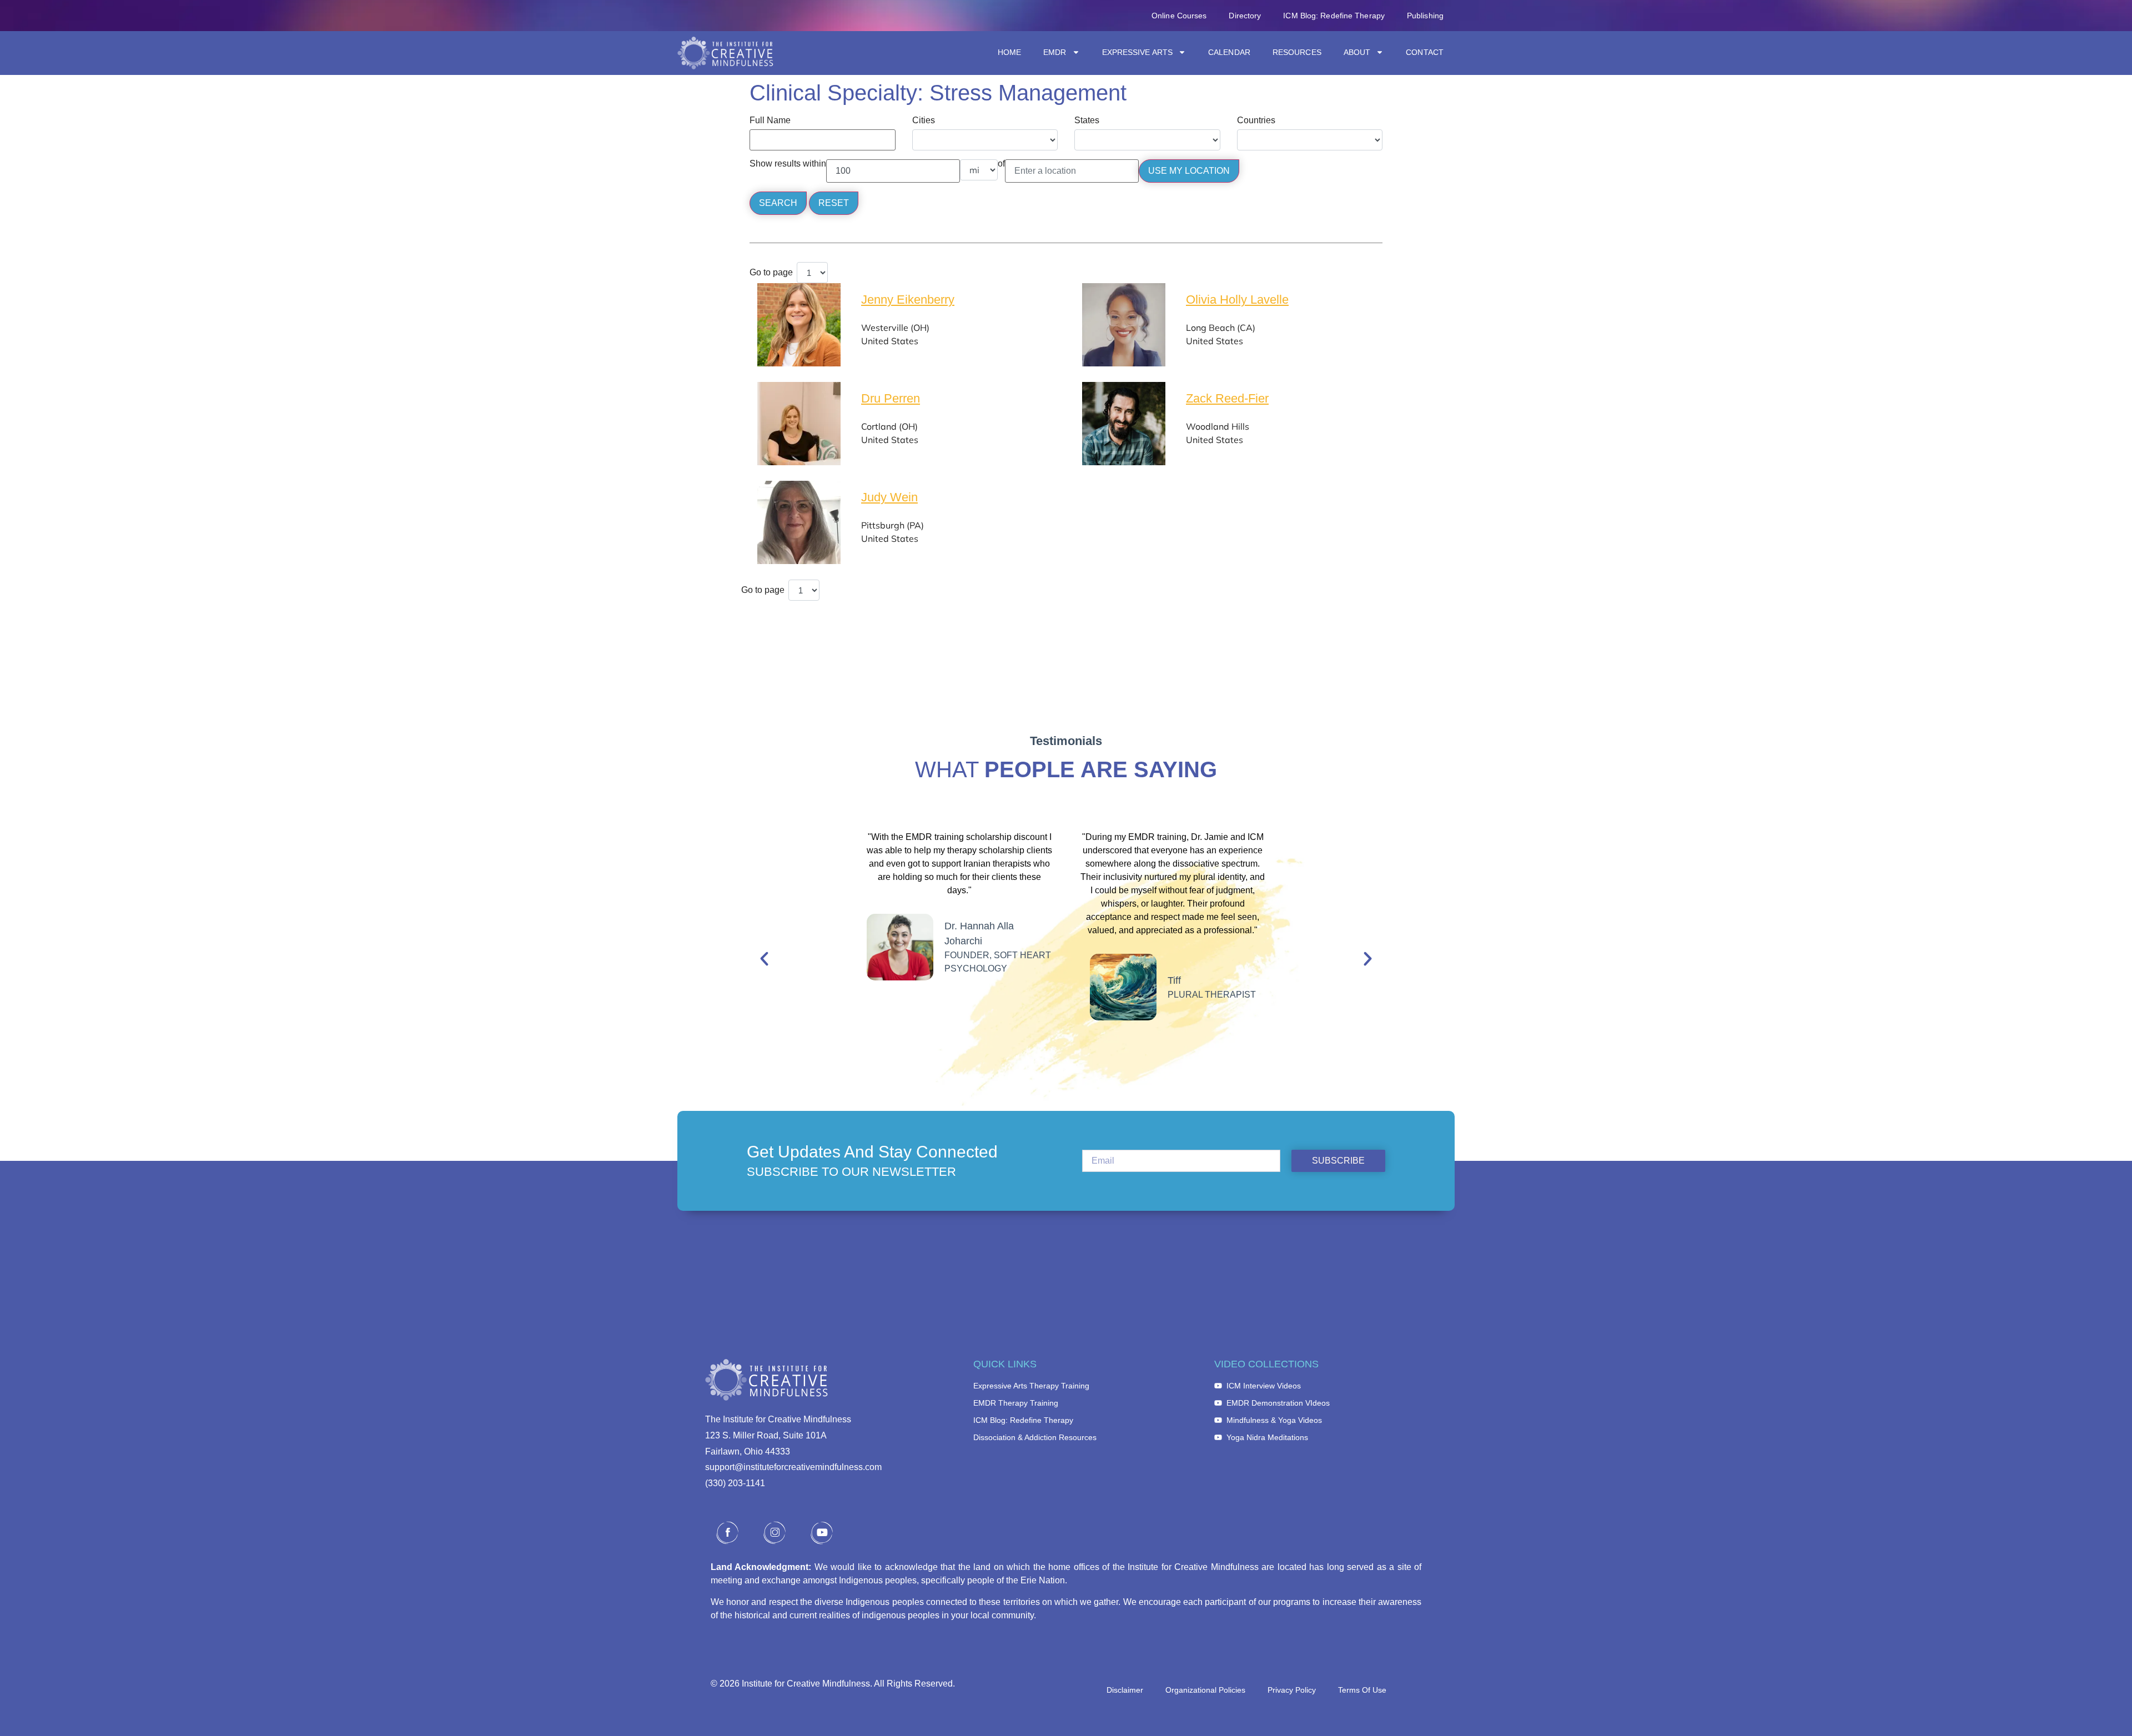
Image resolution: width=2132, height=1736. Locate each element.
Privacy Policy (1292, 1690)
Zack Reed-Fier (1227, 398)
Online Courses (1179, 16)
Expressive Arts (1138, 52)
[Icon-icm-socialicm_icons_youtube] (822, 1533)
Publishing (1425, 16)
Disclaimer (1125, 1690)
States (1087, 120)
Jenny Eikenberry (908, 300)
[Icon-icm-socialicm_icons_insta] (775, 1533)
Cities (924, 120)
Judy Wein (889, 497)
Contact (1425, 52)
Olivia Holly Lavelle (1237, 300)
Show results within (788, 164)
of (1001, 164)
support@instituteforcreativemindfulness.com (793, 1467)
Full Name (770, 120)
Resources (1297, 52)
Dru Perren (891, 398)
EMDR (1055, 52)
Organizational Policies (1205, 1690)
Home (1009, 52)
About (1357, 52)
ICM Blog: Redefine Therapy (1334, 16)
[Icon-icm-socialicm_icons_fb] (727, 1533)
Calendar (1229, 52)
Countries (1256, 120)
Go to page (771, 273)
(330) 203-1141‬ (735, 1483)
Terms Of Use (1362, 1690)
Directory (1245, 16)
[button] (764, 958)
